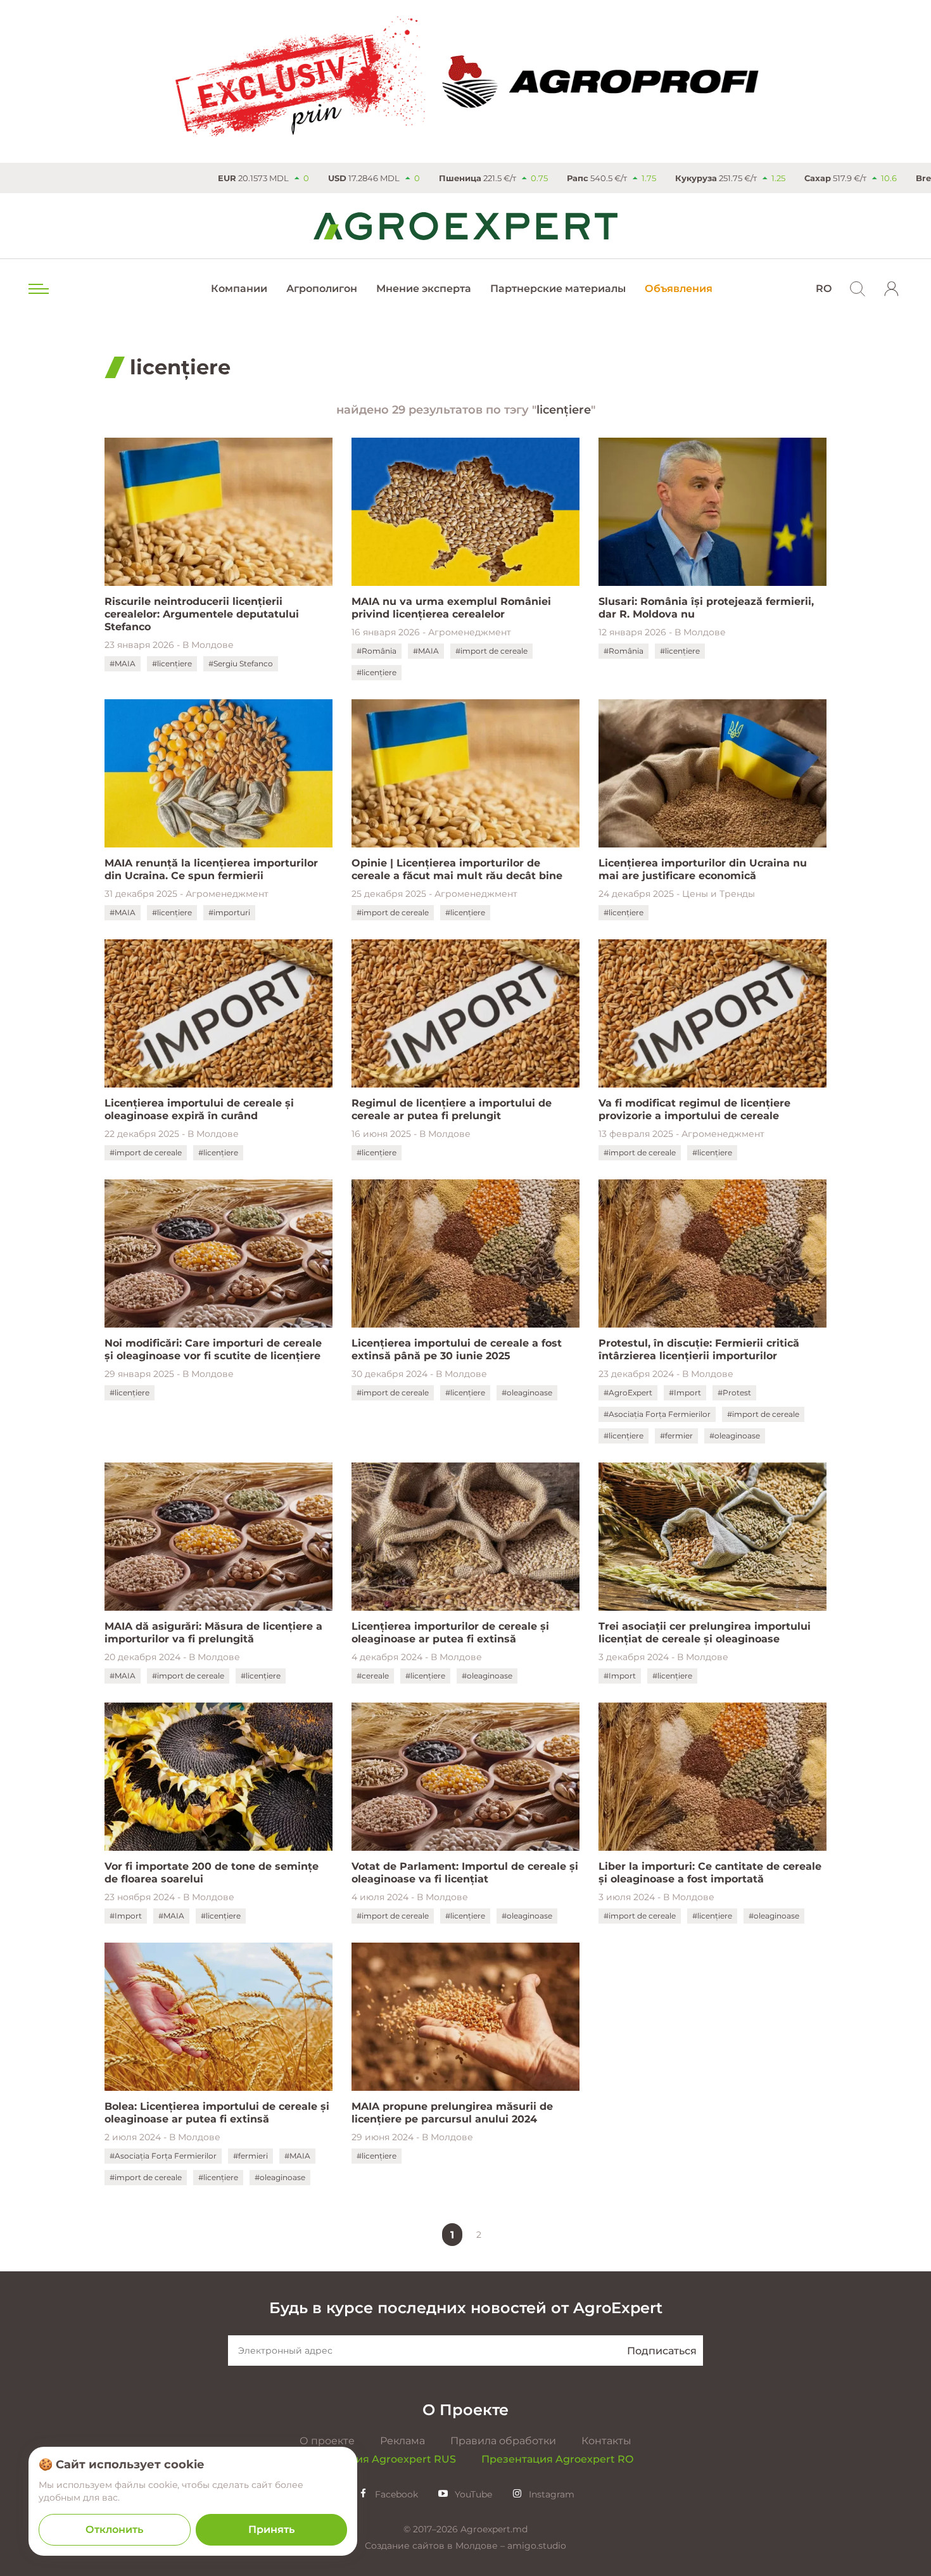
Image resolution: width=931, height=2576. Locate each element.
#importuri (229, 912)
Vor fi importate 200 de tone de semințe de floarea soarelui (212, 1873)
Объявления (679, 289)
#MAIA (123, 663)
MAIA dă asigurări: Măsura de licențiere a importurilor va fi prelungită (213, 1633)
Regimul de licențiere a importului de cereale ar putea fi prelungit (452, 1109)
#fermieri (250, 2156)
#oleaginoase (527, 1393)
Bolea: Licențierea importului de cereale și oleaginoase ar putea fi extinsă (217, 2113)
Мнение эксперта (424, 289)
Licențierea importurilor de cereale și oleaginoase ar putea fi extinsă (450, 1633)
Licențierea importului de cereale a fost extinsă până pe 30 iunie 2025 (457, 1349)
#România (377, 651)
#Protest (734, 1393)
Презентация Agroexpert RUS (377, 2459)
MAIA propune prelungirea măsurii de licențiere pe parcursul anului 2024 (452, 2113)
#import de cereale (491, 651)
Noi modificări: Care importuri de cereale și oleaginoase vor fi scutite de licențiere (213, 1349)
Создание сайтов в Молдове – (436, 2546)
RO (824, 289)
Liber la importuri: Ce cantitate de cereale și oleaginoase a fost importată (710, 1873)
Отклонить (114, 2529)
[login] (892, 289)
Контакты (606, 2441)
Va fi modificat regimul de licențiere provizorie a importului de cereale (694, 1109)
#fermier (676, 1436)
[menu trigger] (37, 289)
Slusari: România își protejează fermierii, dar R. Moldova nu (706, 608)
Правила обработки (503, 2441)
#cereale (373, 1676)
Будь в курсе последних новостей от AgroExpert (466, 2308)
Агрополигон (322, 289)
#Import (685, 1393)
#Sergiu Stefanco (241, 663)
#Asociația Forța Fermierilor (657, 1414)
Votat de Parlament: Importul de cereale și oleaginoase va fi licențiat (465, 1873)
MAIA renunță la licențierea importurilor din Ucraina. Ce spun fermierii (211, 869)
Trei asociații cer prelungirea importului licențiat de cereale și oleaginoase (705, 1633)
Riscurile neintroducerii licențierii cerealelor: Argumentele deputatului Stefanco (202, 614)
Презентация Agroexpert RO (557, 2459)
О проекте (327, 2441)
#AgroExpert (628, 1393)
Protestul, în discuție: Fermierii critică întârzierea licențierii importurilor (699, 1349)
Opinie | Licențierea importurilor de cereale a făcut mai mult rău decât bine (457, 869)
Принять (271, 2529)
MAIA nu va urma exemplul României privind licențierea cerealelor (451, 608)
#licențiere (172, 663)
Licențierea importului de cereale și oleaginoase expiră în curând (199, 1109)
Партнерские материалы (558, 289)
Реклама (402, 2441)
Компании (239, 289)
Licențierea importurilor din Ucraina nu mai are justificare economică (703, 869)
